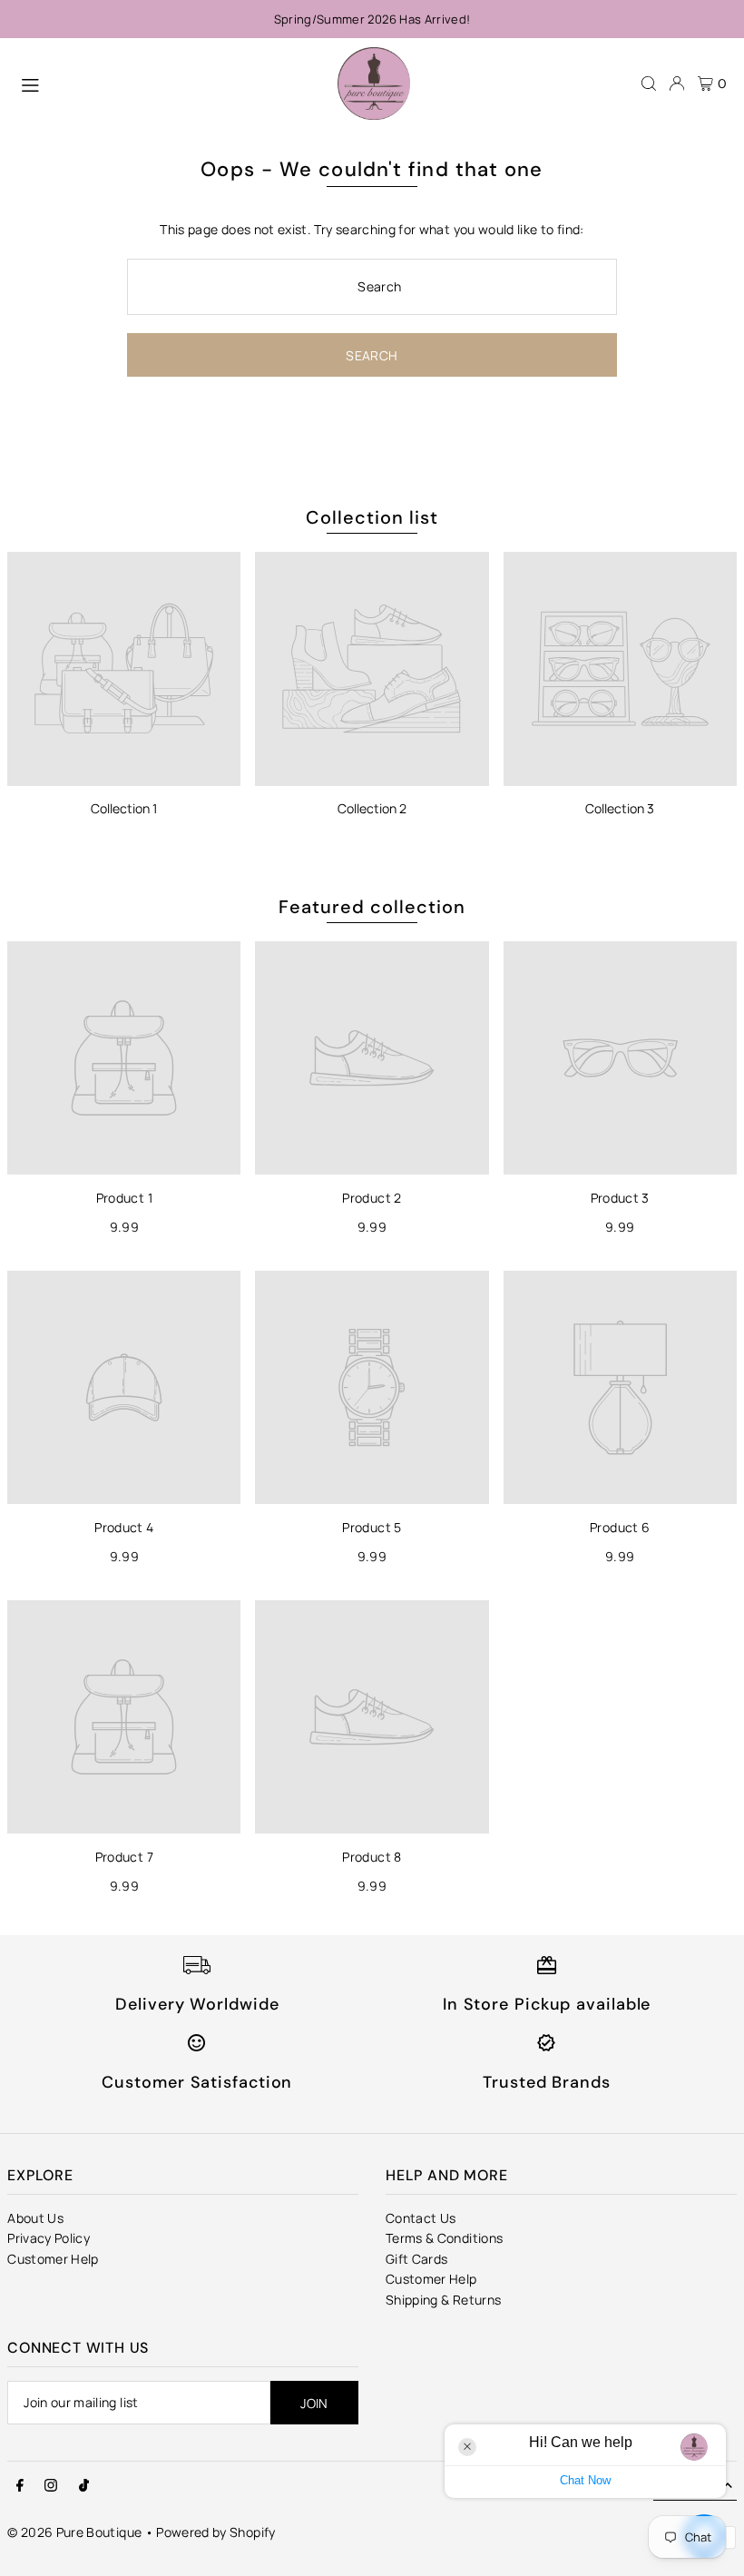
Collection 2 (372, 808)
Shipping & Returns (443, 2300)
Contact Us (421, 2218)
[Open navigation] (170, 83)
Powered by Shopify (215, 2532)
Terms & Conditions (444, 2238)
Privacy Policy (49, 2238)
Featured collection (372, 907)
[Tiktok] (84, 2486)
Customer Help (53, 2259)
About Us (35, 2218)
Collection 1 (124, 808)
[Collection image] (124, 669)
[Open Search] (649, 84)
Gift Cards (417, 2259)
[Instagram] (51, 2486)
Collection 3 (620, 808)
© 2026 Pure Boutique (74, 2532)
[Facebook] (20, 2486)
